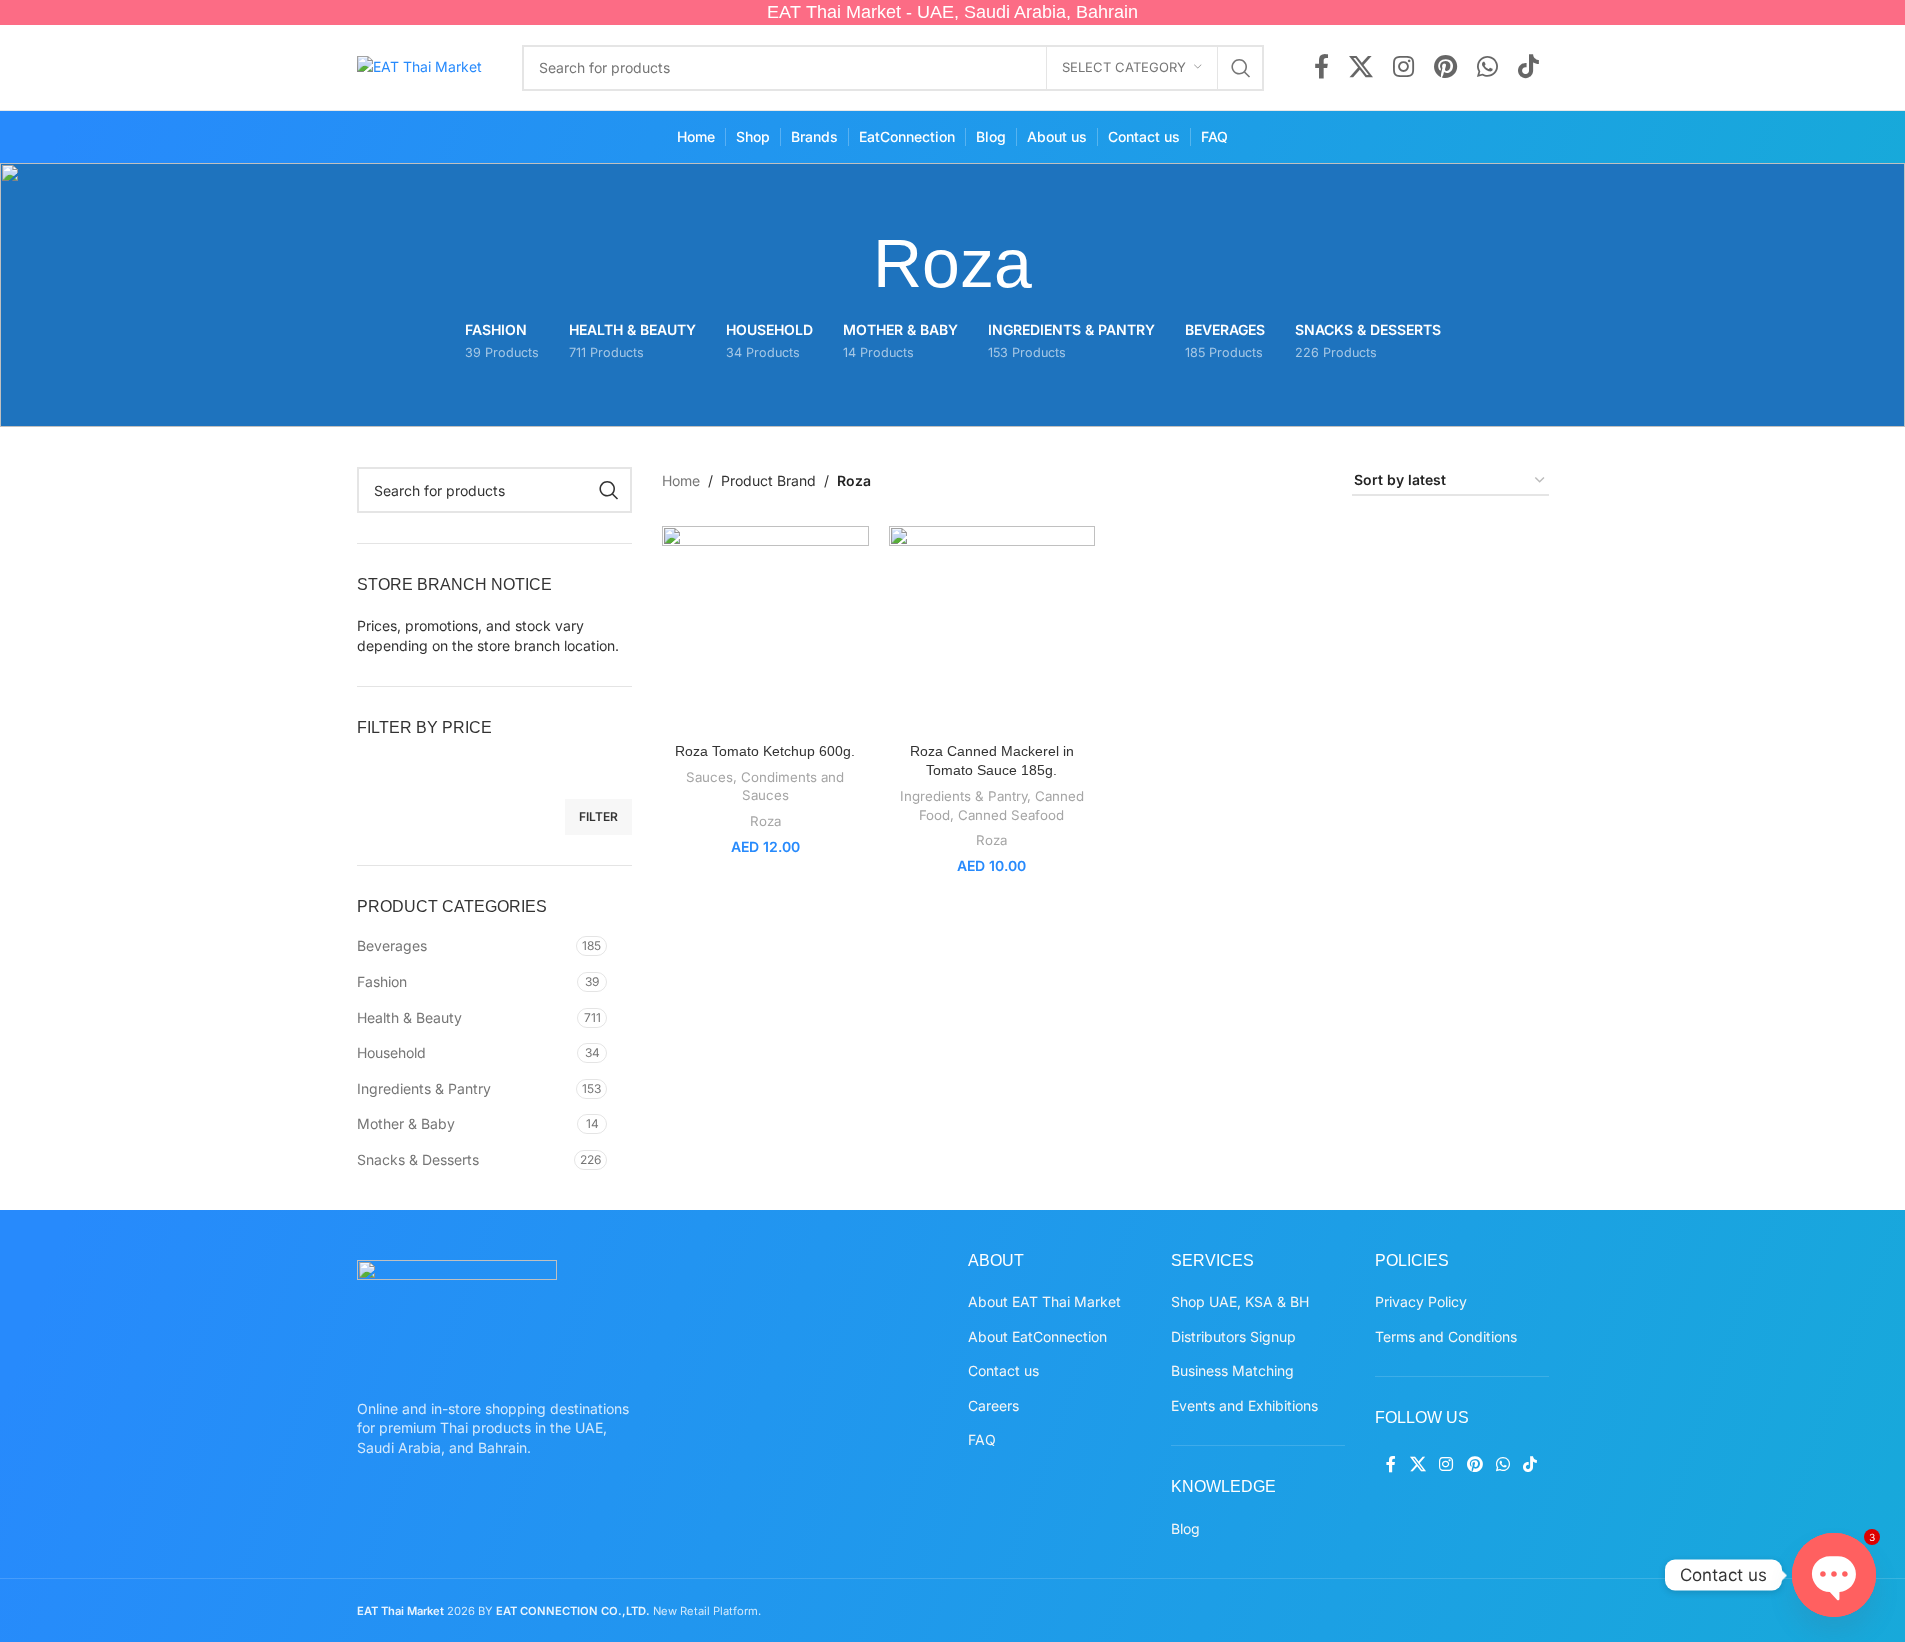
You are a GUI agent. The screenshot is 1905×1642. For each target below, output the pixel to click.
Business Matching (1232, 1370)
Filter (598, 816)
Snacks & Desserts (418, 1159)
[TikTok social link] (1528, 68)
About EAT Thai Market (1044, 1301)
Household (391, 1052)
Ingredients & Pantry (424, 1088)
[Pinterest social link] (1445, 68)
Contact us (1003, 1370)
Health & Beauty (409, 1017)
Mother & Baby (406, 1123)
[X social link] (1361, 68)
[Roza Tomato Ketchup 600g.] (765, 629)
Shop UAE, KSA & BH (1240, 1301)
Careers (993, 1405)
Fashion (382, 981)
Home (681, 480)
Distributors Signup (1233, 1336)
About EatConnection (1037, 1336)
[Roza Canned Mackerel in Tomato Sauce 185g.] (992, 629)
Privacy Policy (1421, 1301)
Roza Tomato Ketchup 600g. (765, 751)
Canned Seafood (1011, 815)
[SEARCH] (1241, 68)
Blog (1185, 1528)
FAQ (982, 1439)
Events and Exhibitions (1244, 1405)
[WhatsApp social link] (1487, 68)
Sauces (709, 777)
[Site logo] (419, 65)
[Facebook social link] (1321, 68)
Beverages (392, 945)
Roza (765, 821)
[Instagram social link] (1403, 68)
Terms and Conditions (1446, 1336)
